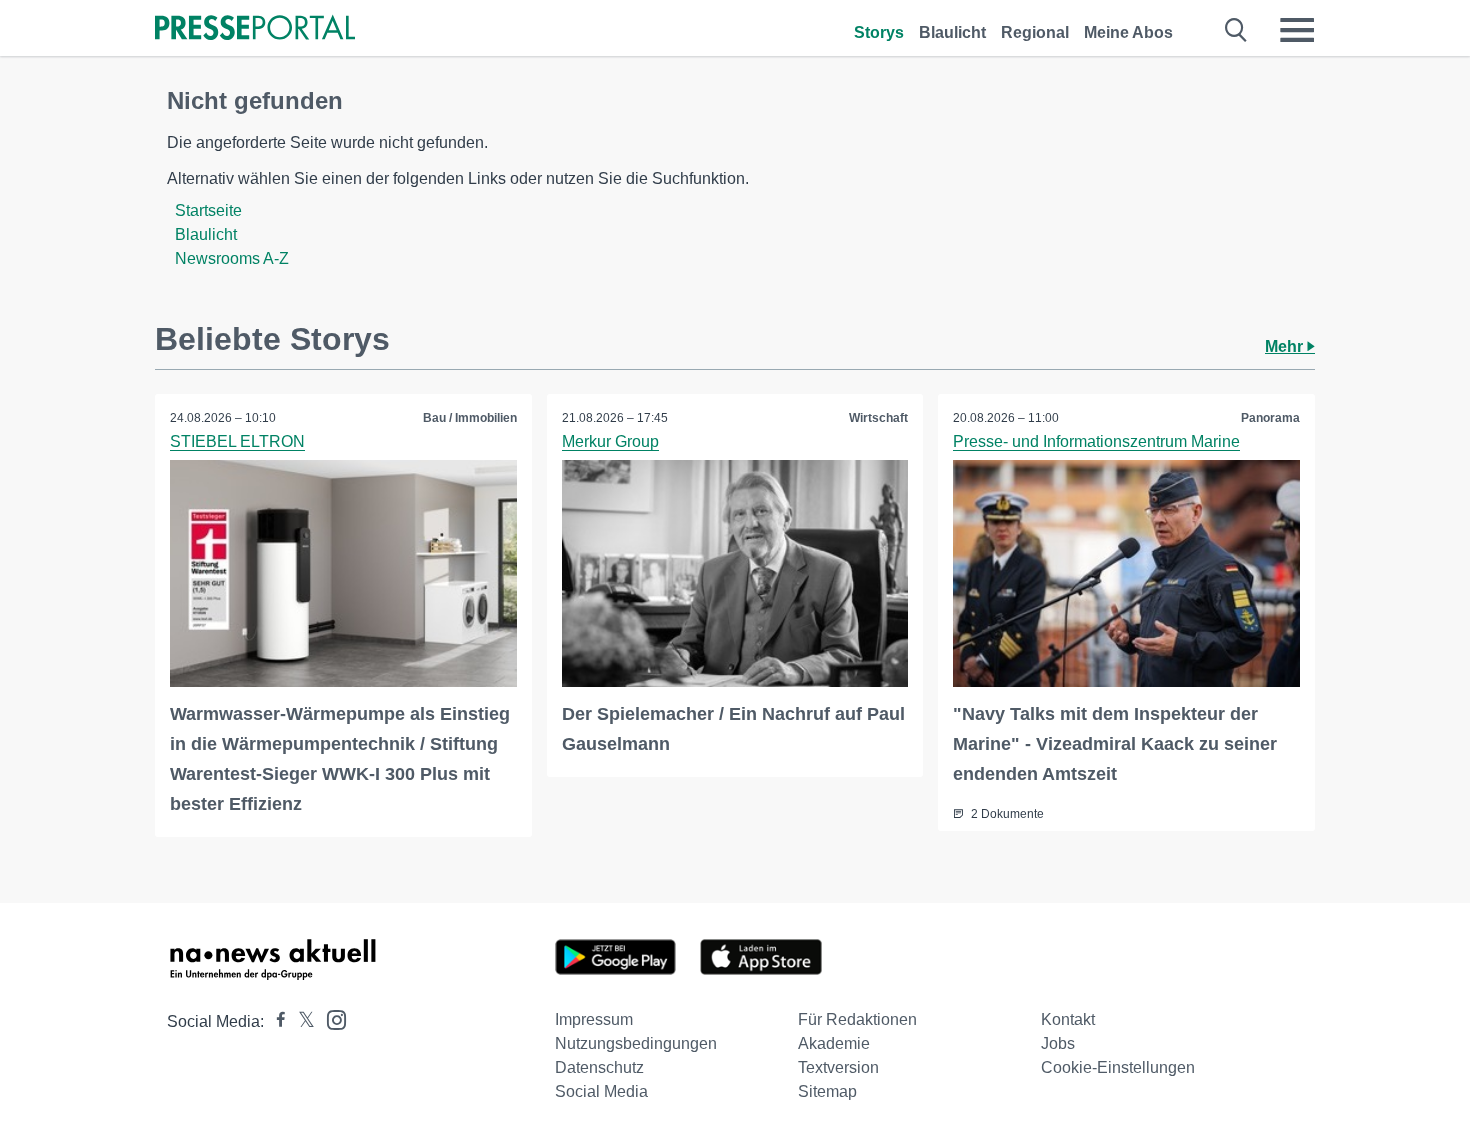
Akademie (834, 1043)
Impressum (594, 1019)
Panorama (1270, 418)
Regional (1035, 32)
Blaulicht (952, 32)
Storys (879, 32)
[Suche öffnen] (1236, 30)
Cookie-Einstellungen (1118, 1067)
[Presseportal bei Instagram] (330, 1018)
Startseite (208, 210)
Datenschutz (599, 1067)
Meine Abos (1128, 32)
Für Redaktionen (857, 1019)
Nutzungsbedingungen (636, 1043)
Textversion (838, 1067)
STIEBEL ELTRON (237, 441)
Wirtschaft (878, 418)
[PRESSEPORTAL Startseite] (255, 29)
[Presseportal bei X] (300, 1021)
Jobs (1058, 1043)
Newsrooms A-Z (232, 258)
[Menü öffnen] (1297, 30)
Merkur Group (610, 441)
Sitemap (827, 1091)
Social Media (601, 1091)
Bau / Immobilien (470, 418)
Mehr (1286, 346)
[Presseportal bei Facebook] (275, 1021)
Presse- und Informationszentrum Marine (1096, 441)
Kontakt (1068, 1019)
